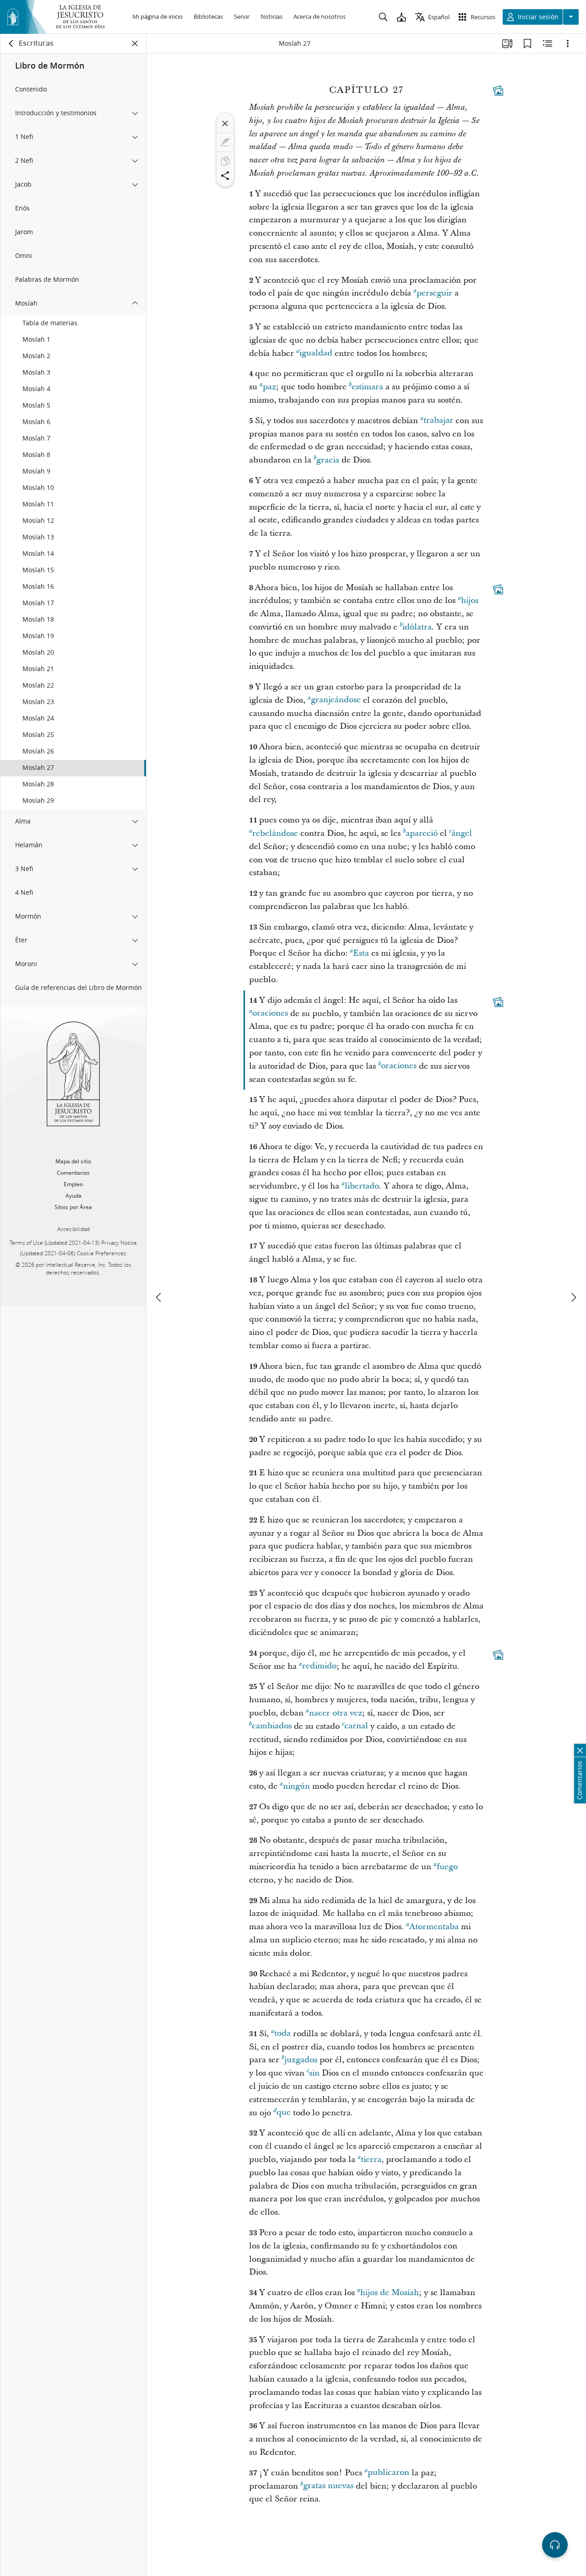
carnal (356, 1726)
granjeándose (336, 700)
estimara (367, 387)
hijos (470, 600)
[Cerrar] (225, 124)
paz (269, 387)
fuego (447, 1867)
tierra (371, 2159)
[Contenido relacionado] (548, 43)
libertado (362, 1186)
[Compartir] (225, 176)
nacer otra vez (336, 1713)
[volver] (11, 43)
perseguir (434, 293)
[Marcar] (225, 142)
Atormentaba (434, 1927)
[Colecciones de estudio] (507, 43)
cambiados (272, 1726)
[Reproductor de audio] (555, 2545)
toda (282, 2034)
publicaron (388, 2473)
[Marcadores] (527, 43)
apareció (422, 833)
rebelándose (275, 833)
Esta (361, 953)
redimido (319, 1666)
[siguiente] (573, 1297)
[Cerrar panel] (135, 43)
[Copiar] (225, 161)
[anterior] (159, 1297)
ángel (462, 833)
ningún (296, 1786)
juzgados (301, 2060)
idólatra (417, 627)
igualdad (316, 353)
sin (314, 2073)
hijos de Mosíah (390, 2293)
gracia (328, 460)
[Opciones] (568, 43)
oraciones (270, 1014)
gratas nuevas (328, 2486)
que (284, 2113)
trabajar (438, 421)
